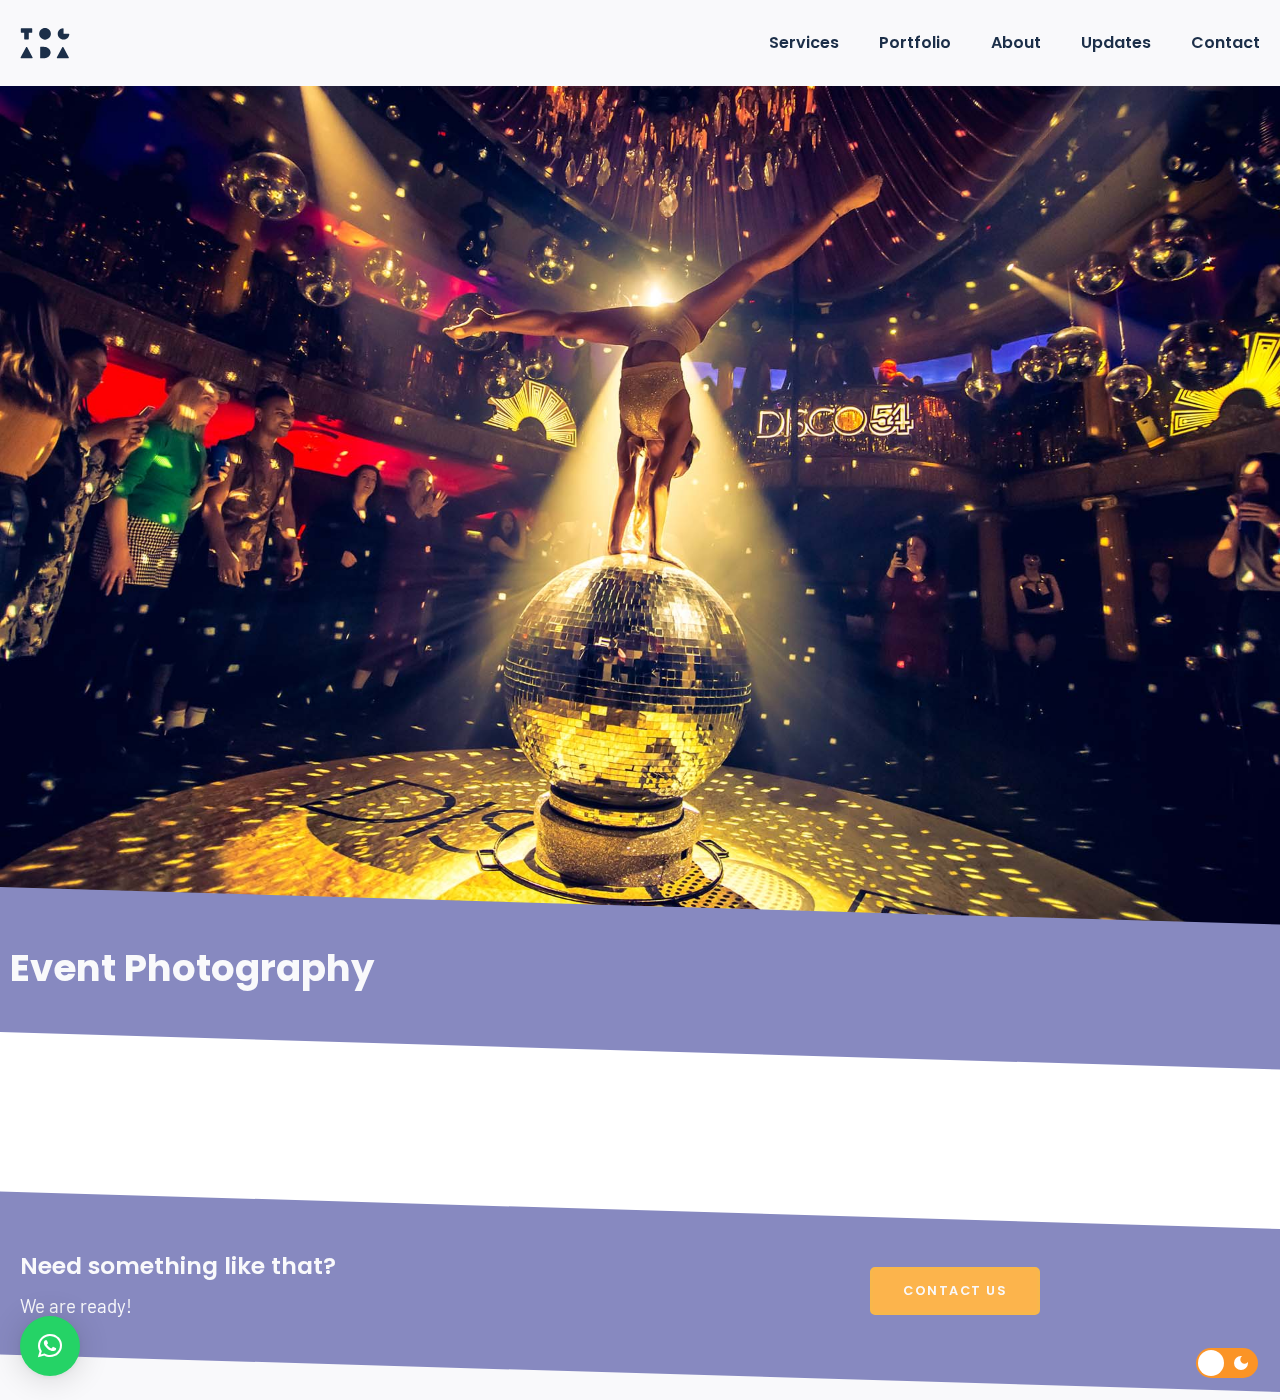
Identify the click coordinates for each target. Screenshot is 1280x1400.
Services (804, 42)
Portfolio (915, 42)
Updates (1116, 42)
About (1016, 42)
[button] (50, 1346)
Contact (1225, 42)
